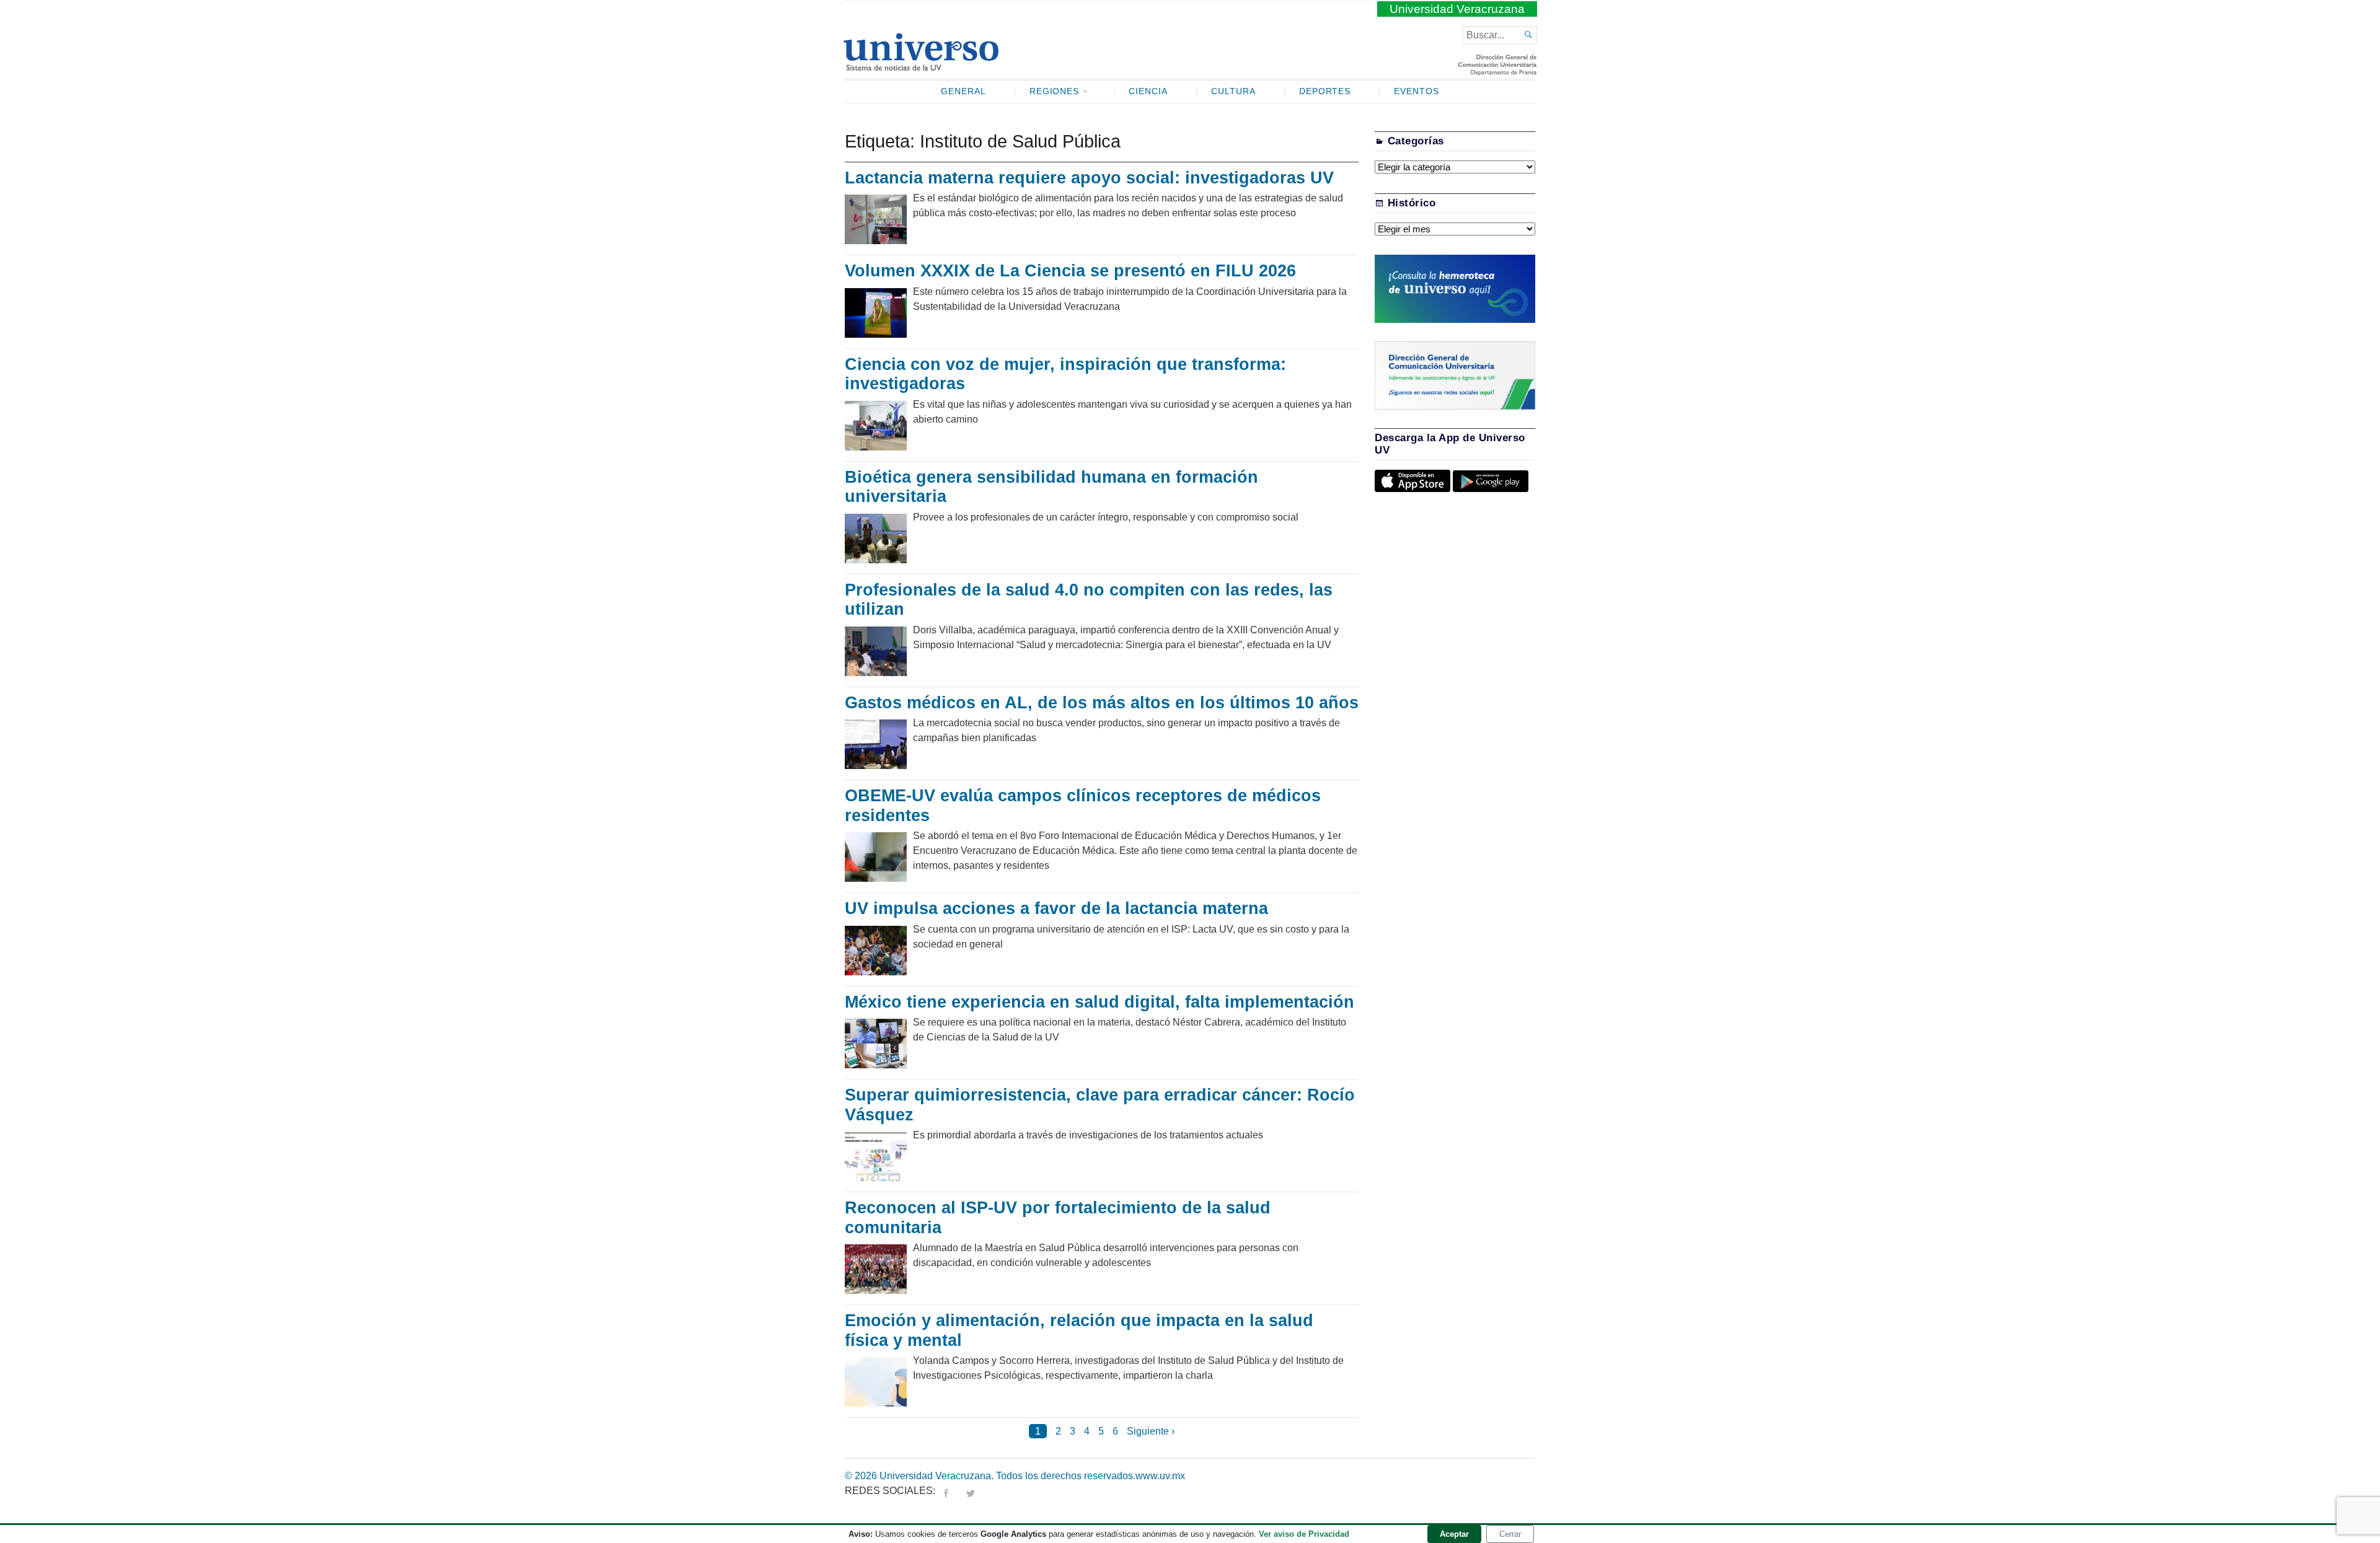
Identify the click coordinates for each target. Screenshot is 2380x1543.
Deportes (1325, 91)
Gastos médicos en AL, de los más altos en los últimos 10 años (1102, 703)
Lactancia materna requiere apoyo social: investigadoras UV (1092, 178)
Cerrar (1510, 1534)
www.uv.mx (1160, 1476)
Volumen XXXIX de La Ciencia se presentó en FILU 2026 (1070, 271)
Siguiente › (1151, 1431)
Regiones (1055, 91)
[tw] (971, 1491)
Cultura (1233, 91)
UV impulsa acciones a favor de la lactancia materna (1056, 908)
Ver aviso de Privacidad (1304, 1534)
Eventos (1417, 91)
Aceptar (1454, 1534)
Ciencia (1148, 91)
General (963, 91)
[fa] (946, 1491)
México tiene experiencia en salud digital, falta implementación (1100, 1002)
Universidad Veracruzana (1457, 9)
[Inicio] (921, 66)
